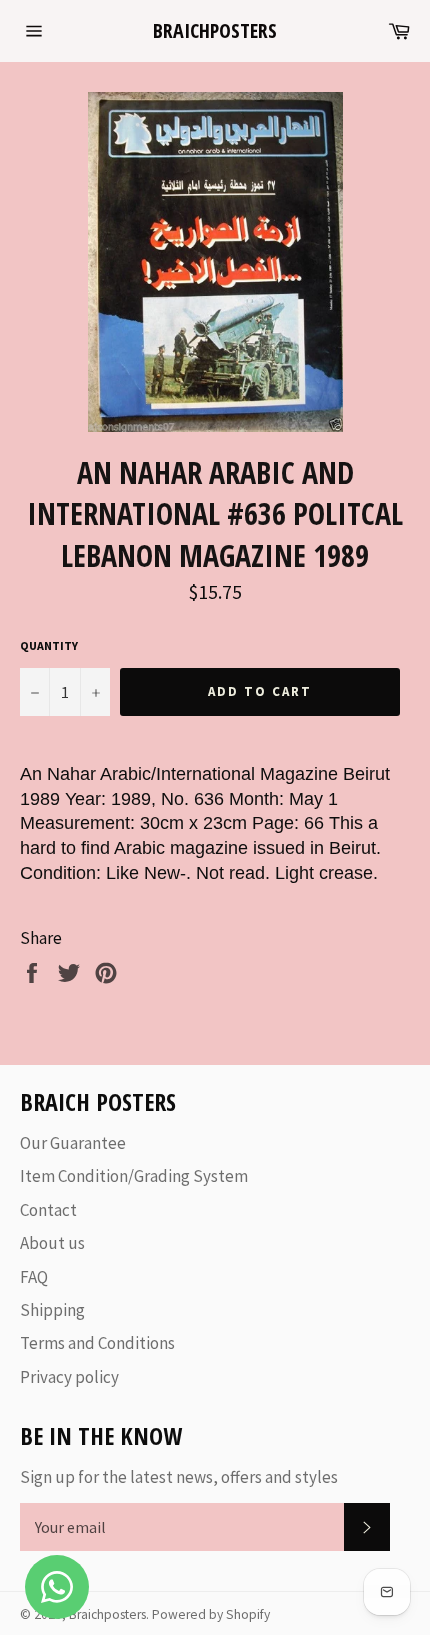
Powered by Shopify (211, 1614)
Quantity (49, 645)
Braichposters (215, 30)
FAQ (34, 1277)
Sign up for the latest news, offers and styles (179, 1477)
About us (52, 1243)
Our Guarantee (73, 1143)
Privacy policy (69, 1377)
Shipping (52, 1310)
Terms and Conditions (97, 1343)
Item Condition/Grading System (134, 1176)
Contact (48, 1210)
